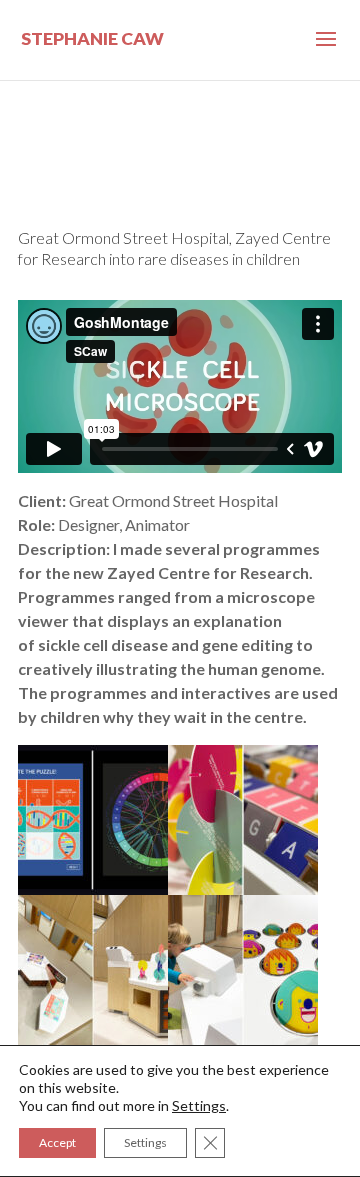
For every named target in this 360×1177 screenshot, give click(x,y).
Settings (199, 1105)
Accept (57, 1142)
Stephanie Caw (92, 38)
